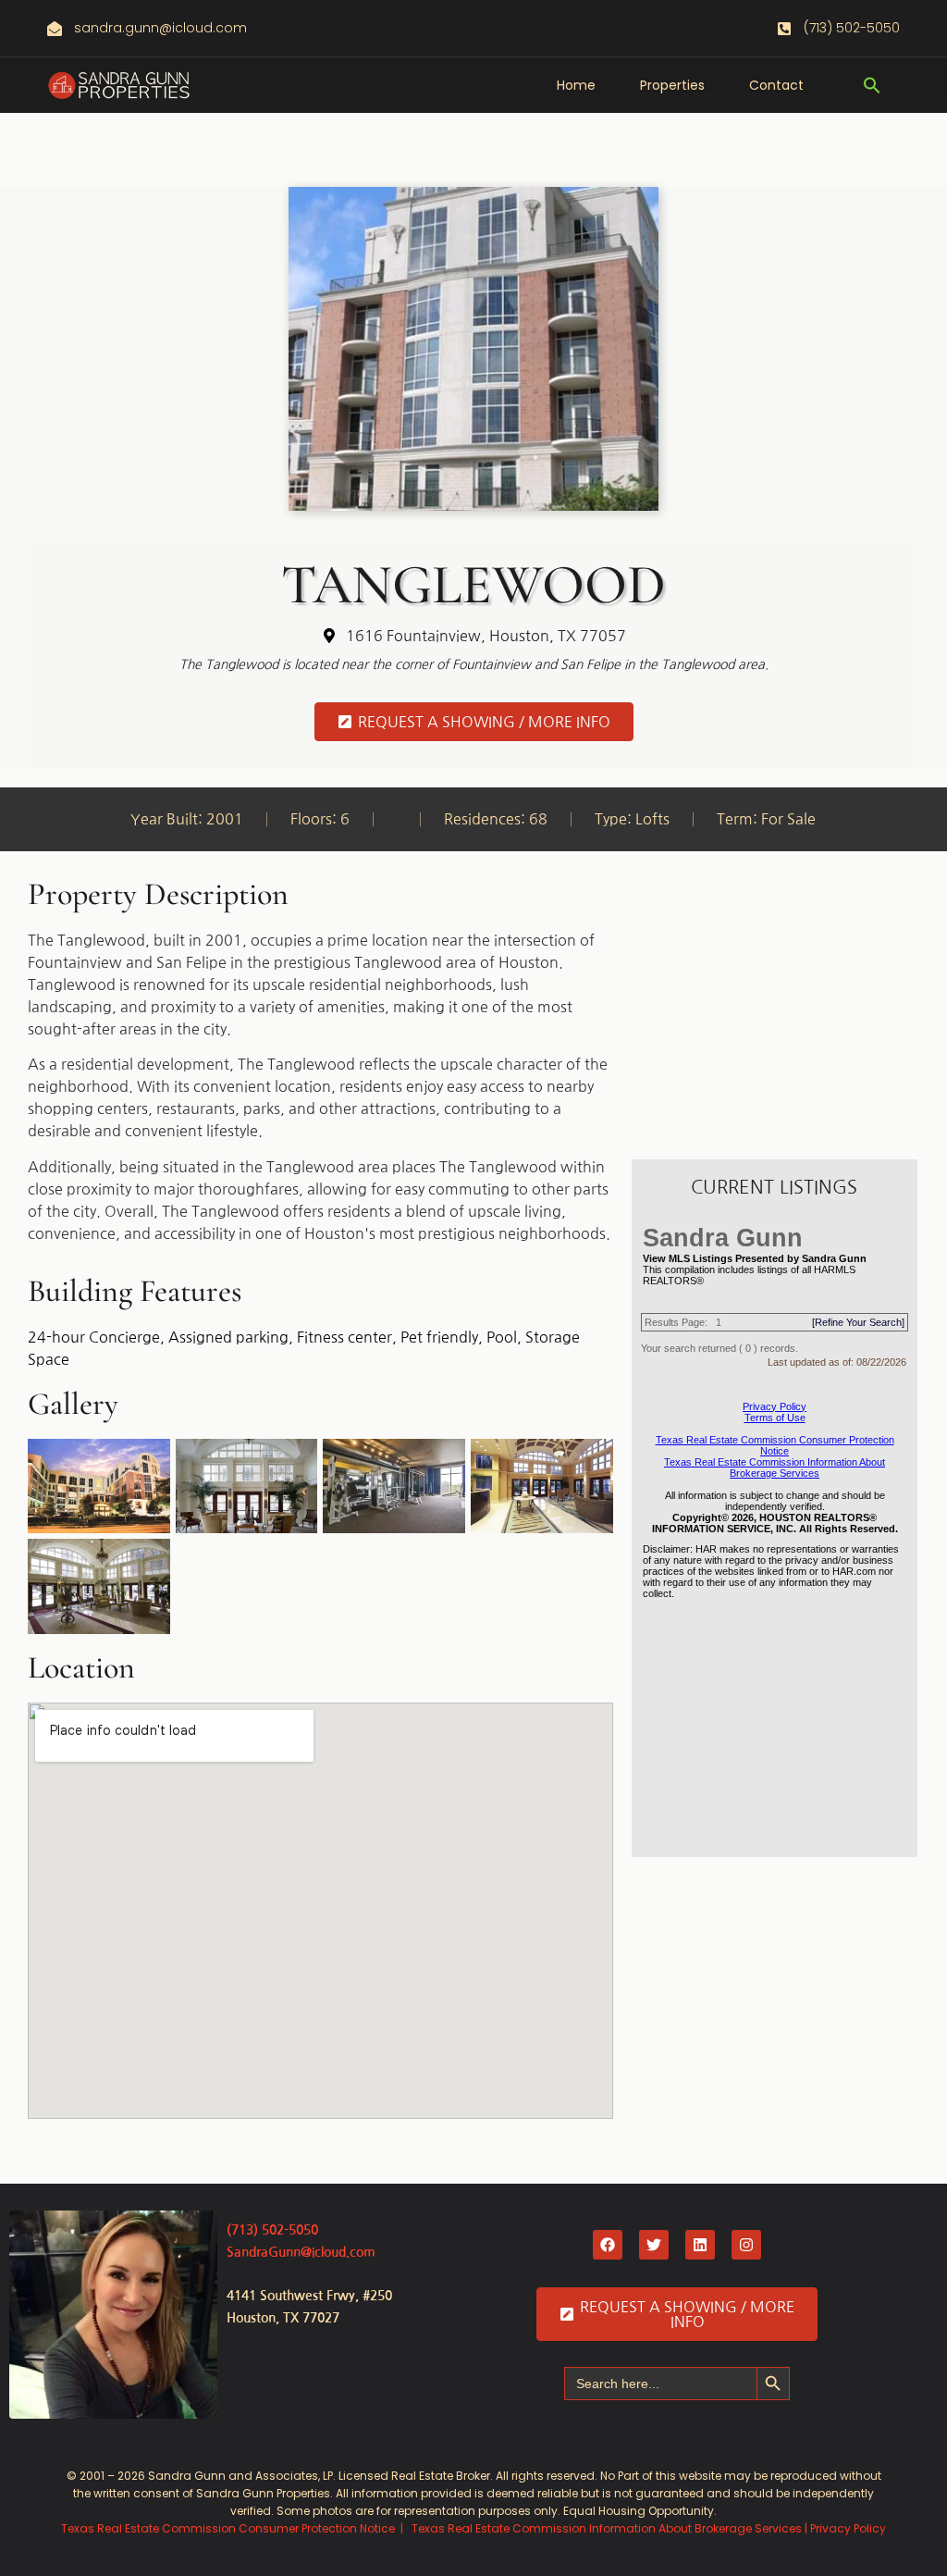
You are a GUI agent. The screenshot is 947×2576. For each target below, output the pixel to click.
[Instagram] (746, 2245)
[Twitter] (654, 2245)
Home (576, 85)
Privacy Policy (848, 2528)
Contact (776, 85)
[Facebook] (608, 2245)
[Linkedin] (700, 2245)
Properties (672, 85)
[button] (872, 85)
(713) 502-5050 (272, 2230)
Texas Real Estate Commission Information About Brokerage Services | (611, 2528)
